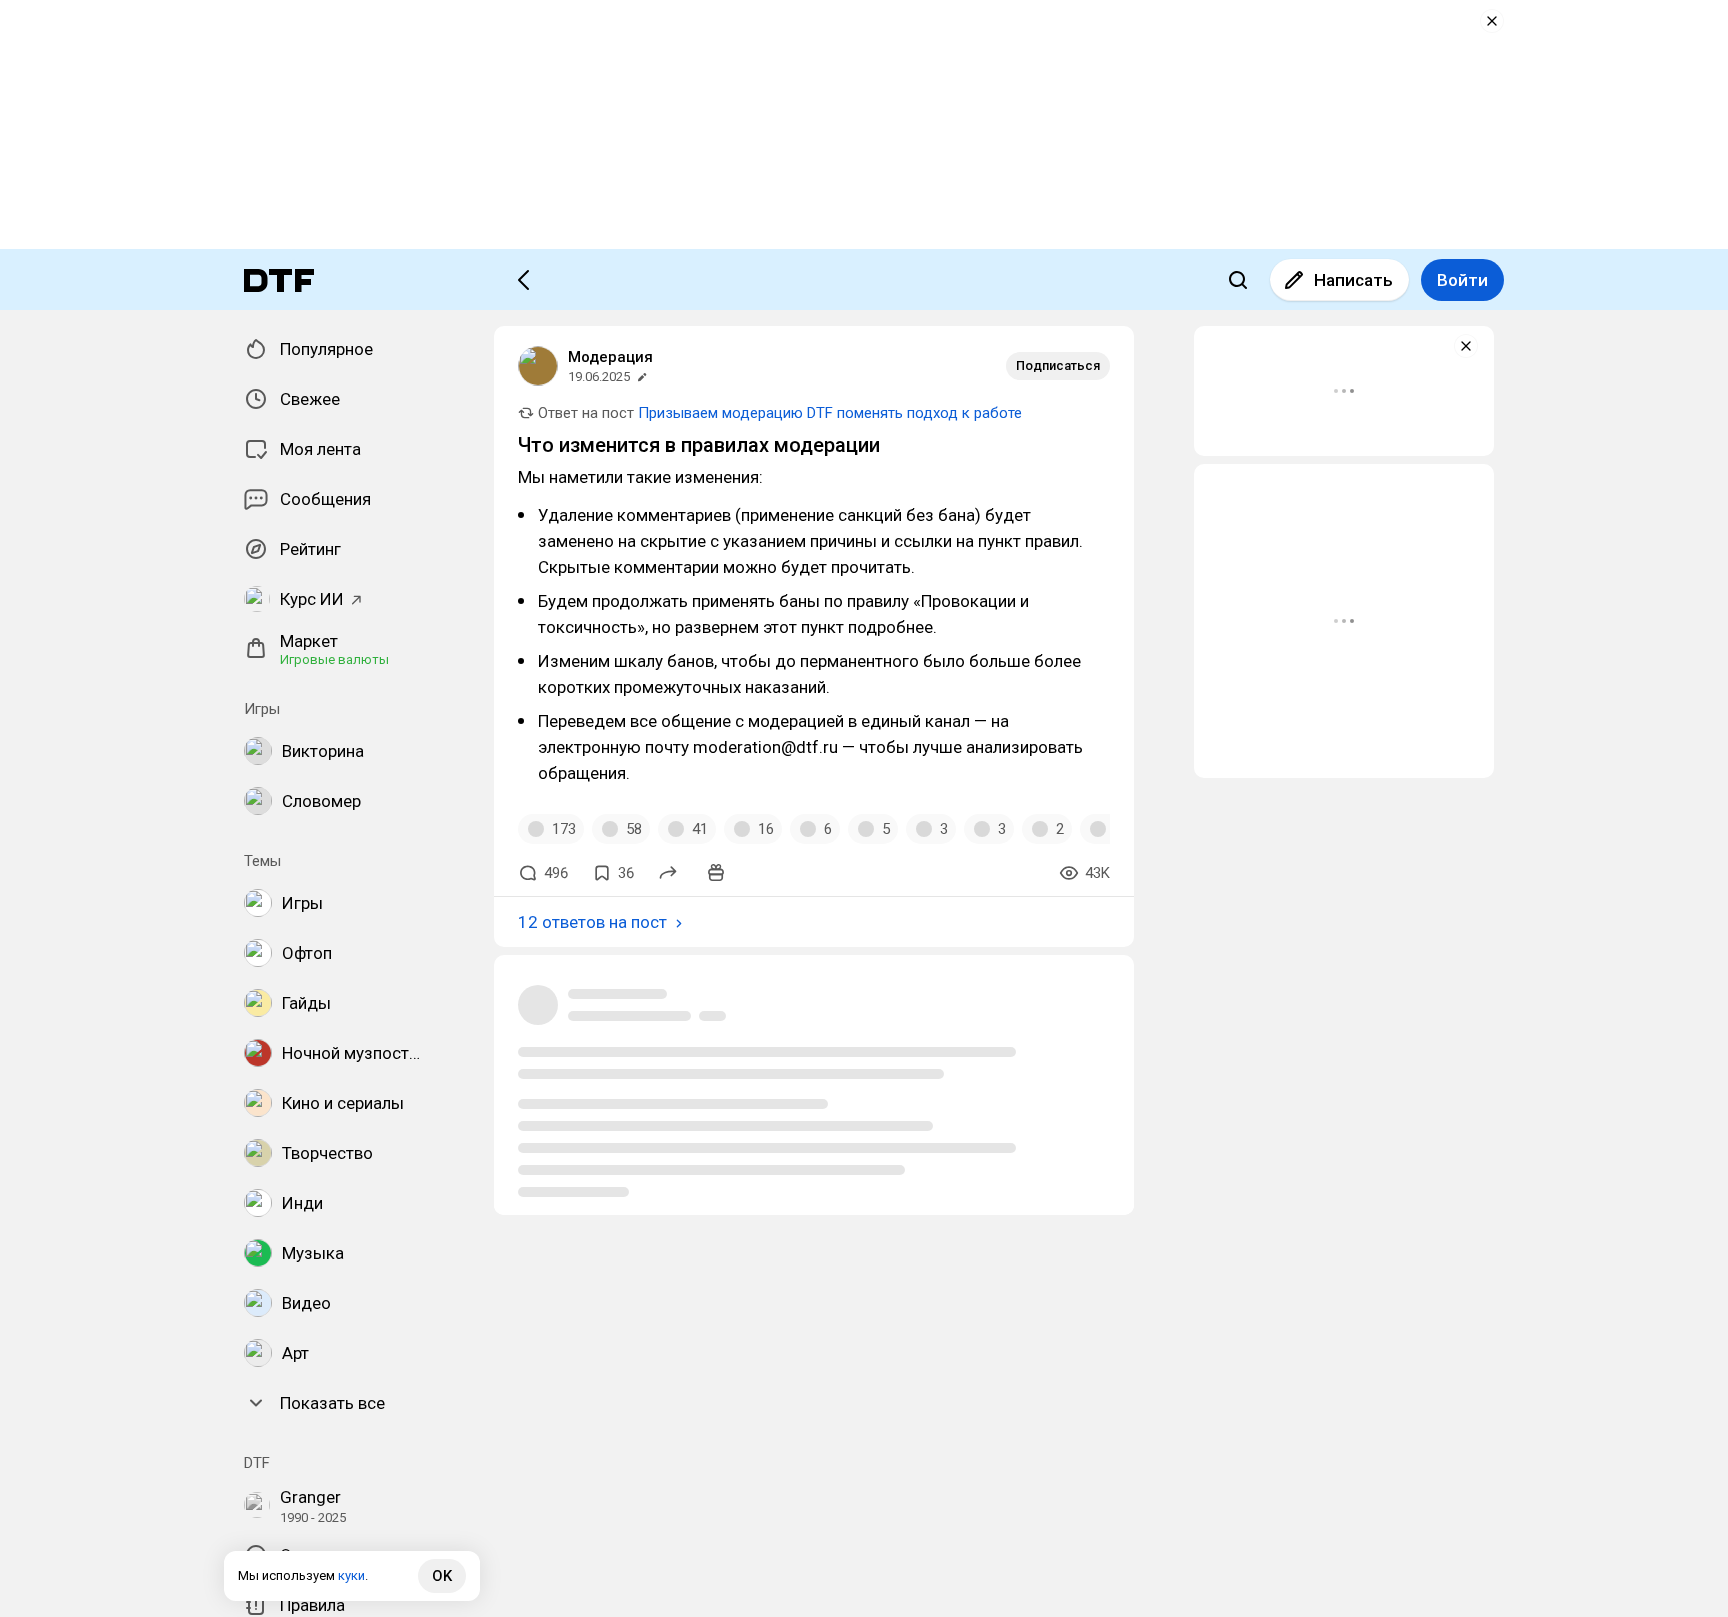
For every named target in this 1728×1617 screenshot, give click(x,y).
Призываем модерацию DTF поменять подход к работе (830, 413)
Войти (1462, 280)
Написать (1353, 280)
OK (442, 1576)
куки (351, 1575)
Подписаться (1058, 365)
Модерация (610, 357)
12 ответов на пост (592, 922)
